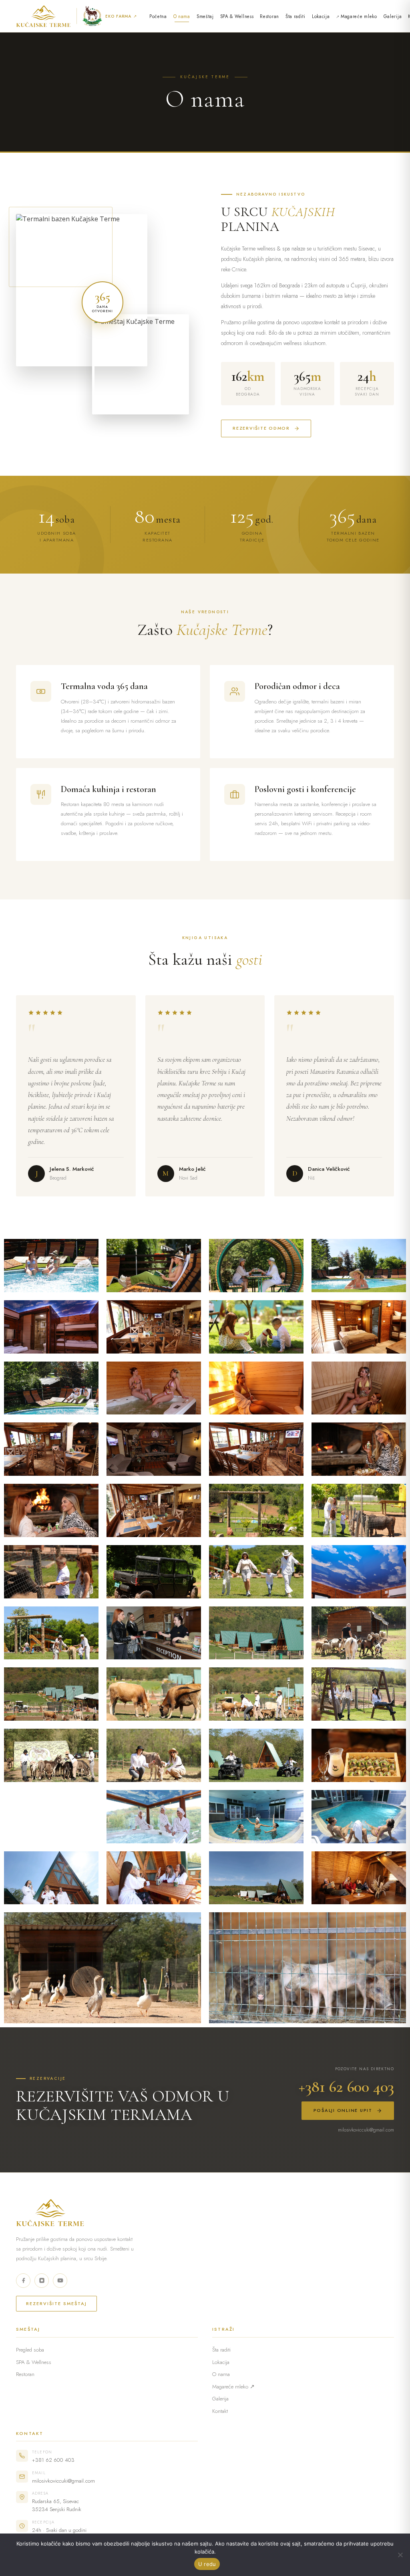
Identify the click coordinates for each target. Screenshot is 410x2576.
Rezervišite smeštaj (56, 2303)
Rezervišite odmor (261, 428)
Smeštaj (205, 16)
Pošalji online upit (343, 2110)
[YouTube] (60, 2281)
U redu (207, 2564)
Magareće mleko (359, 16)
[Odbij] (400, 2555)
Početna (158, 16)
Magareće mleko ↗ (233, 2387)
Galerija (393, 16)
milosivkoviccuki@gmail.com (366, 2130)
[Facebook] (23, 2281)
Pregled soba (30, 2350)
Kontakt (220, 2411)
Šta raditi (295, 16)
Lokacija (321, 16)
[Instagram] (42, 2281)
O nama (182, 16)
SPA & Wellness (237, 16)
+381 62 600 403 (346, 2087)
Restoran (269, 16)
